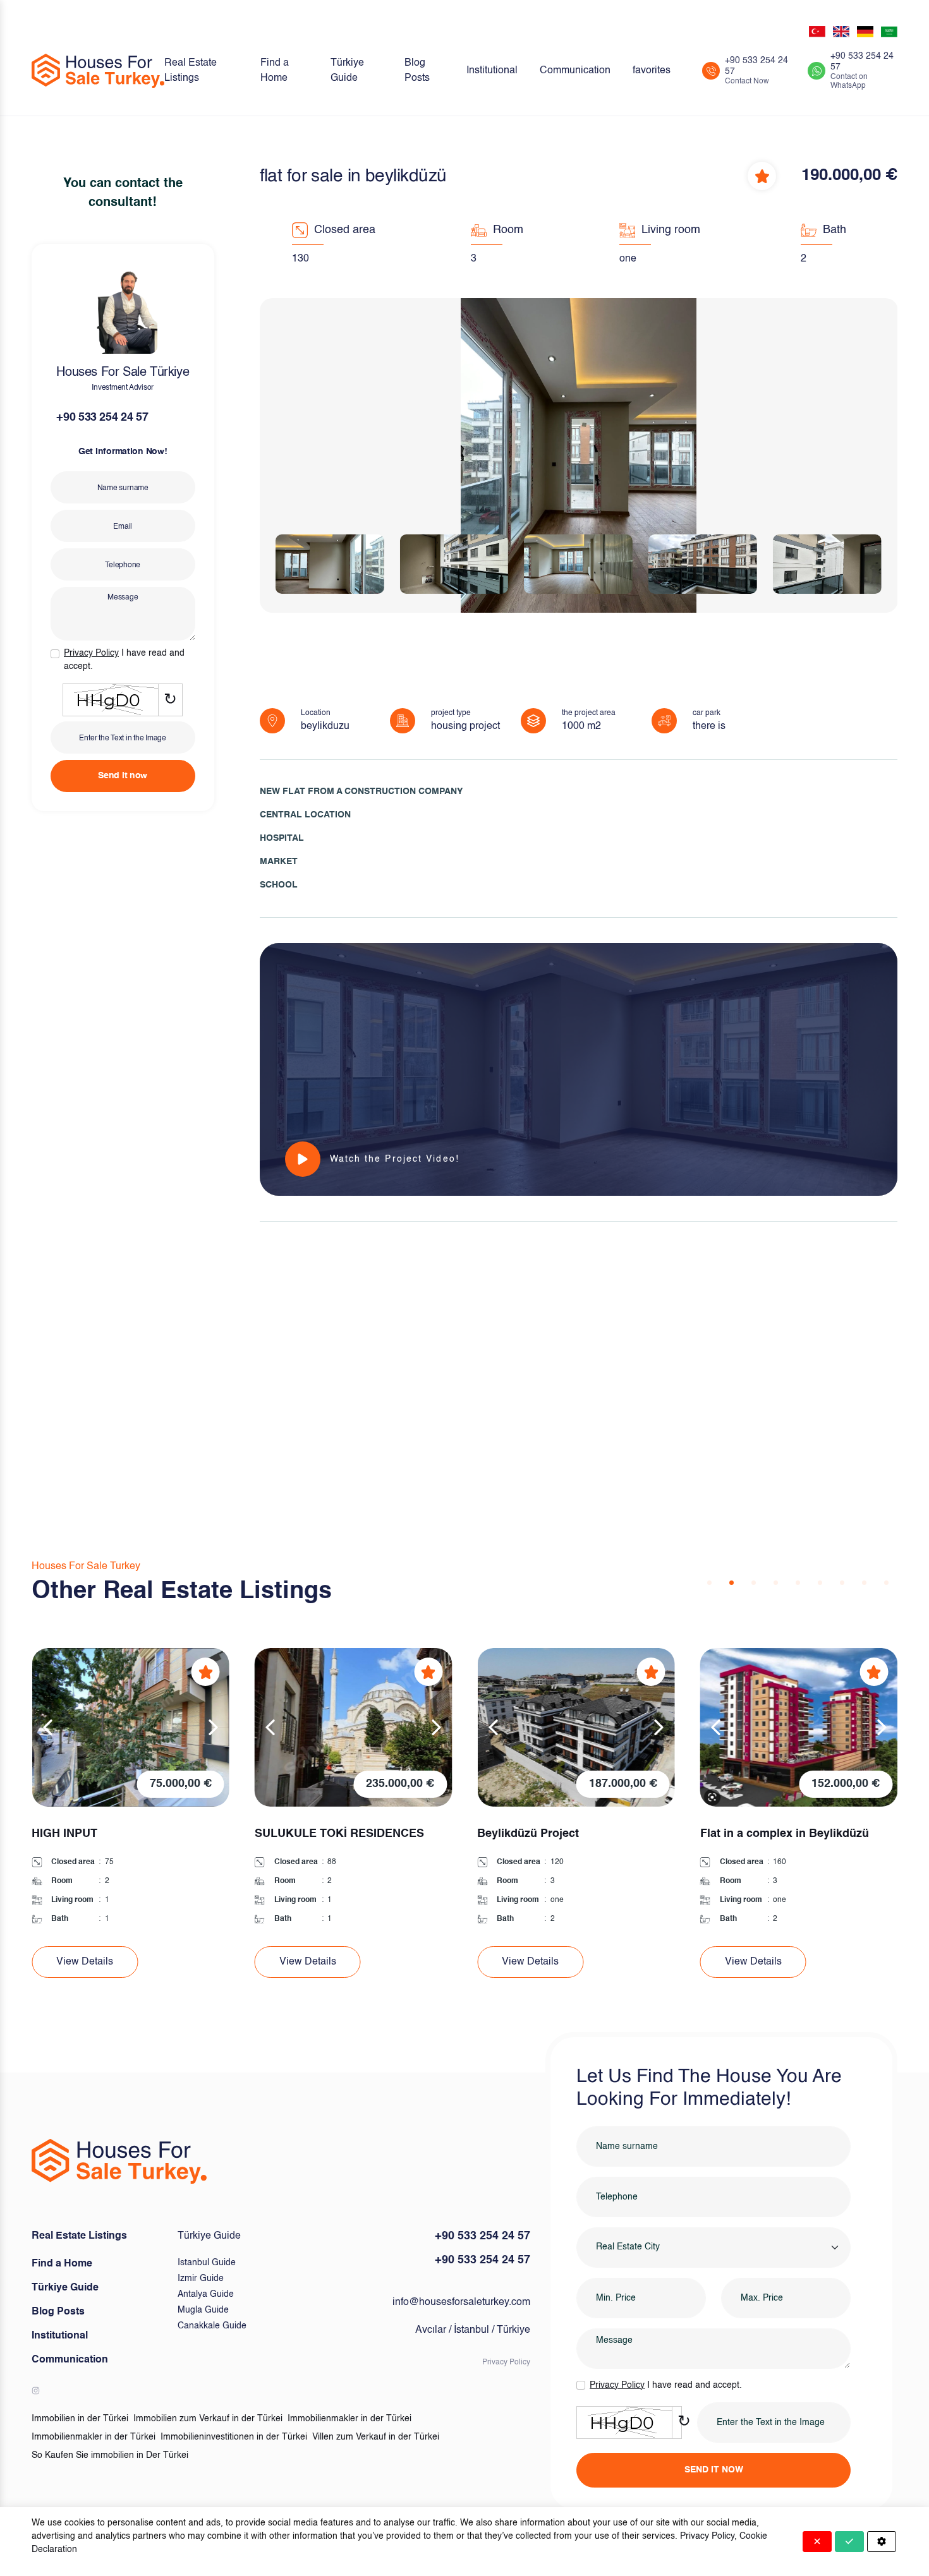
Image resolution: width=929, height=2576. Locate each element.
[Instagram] (36, 2391)
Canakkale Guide (212, 2326)
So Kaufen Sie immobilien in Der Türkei (110, 2455)
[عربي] (889, 32)
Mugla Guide (203, 2310)
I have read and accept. (124, 660)
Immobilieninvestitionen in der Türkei (234, 2437)
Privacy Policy (506, 2362)
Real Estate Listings (191, 71)
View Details (85, 1962)
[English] (841, 32)
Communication (575, 71)
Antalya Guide (206, 2294)
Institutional (492, 71)
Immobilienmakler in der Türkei (349, 2419)
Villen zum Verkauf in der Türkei (376, 2437)
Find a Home (275, 71)
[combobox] (713, 2248)
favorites (652, 71)
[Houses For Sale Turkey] (98, 71)
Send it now (123, 776)
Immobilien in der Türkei (80, 2419)
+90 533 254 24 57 (102, 418)
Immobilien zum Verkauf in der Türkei (208, 2419)
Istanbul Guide (207, 2263)
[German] (865, 32)
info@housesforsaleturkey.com (461, 2302)
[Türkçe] (817, 32)
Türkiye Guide (347, 71)
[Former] (47, 1727)
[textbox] (628, 2247)
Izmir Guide (201, 2278)
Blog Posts (417, 71)
